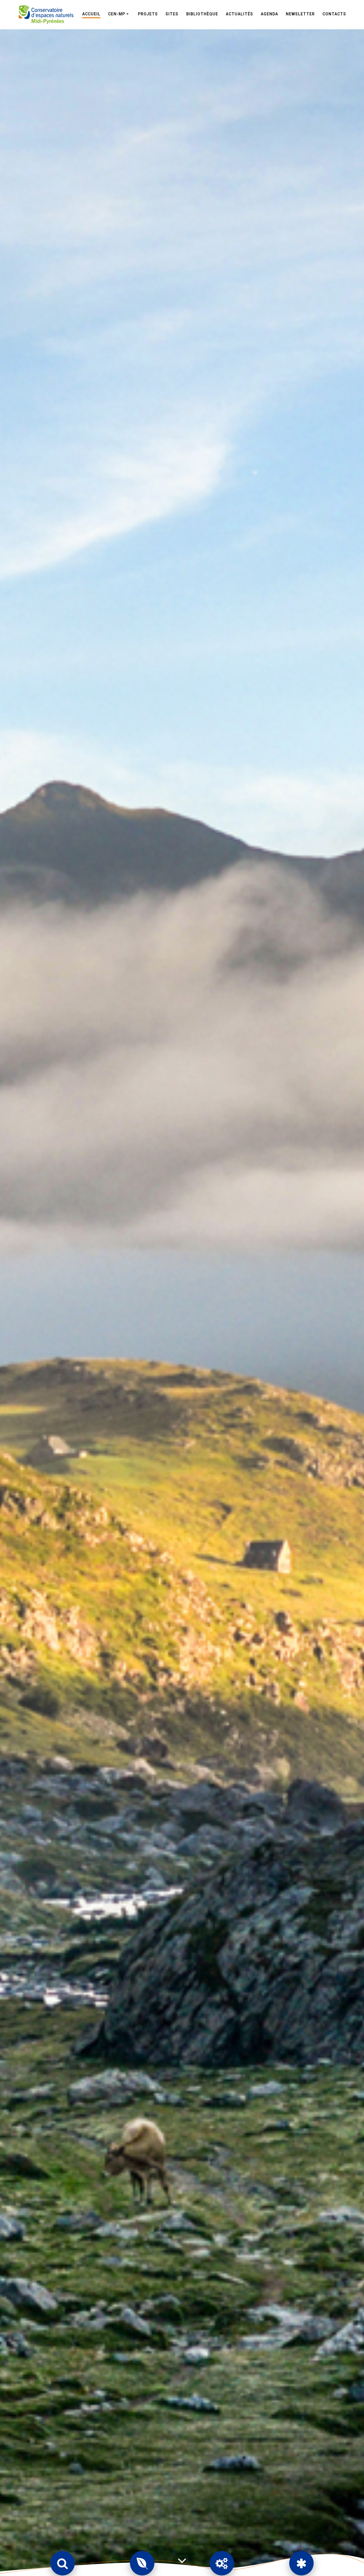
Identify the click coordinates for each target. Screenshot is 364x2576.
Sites (172, 14)
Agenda (269, 14)
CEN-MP (117, 14)
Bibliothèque (202, 14)
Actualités (239, 14)
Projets (148, 14)
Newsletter (300, 14)
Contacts (334, 14)
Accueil (91, 14)
